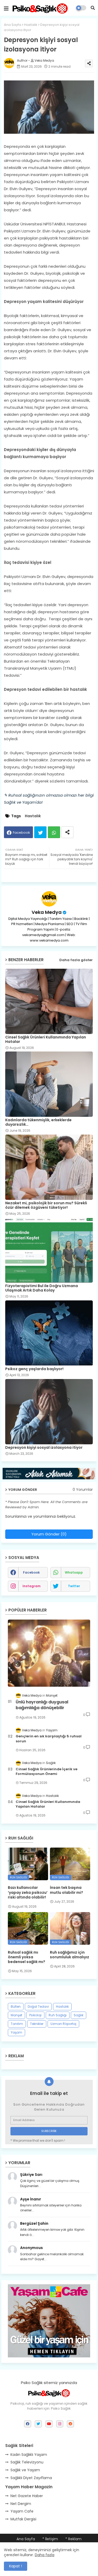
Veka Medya (47, 912)
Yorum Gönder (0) (49, 1534)
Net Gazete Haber (27, 2496)
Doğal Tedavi (38, 2007)
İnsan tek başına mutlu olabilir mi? (67, 1890)
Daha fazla (45, 2555)
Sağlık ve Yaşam (25, 2470)
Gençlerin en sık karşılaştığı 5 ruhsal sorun (49, 1739)
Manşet (16, 2015)
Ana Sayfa (13, 25)
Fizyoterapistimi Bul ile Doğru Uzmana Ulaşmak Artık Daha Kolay (42, 1288)
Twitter (40, 832)
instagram (31, 1586)
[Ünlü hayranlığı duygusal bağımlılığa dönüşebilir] (49, 1653)
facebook (31, 1572)
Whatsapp (54, 832)
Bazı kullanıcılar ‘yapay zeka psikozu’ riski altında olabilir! (28, 1892)
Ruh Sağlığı (58, 2015)
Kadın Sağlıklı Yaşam (29, 2455)
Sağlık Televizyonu (27, 2462)
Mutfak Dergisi (23, 2519)
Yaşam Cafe (22, 2511)
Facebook (21, 833)
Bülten (16, 2007)
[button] (93, 8)
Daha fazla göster (76, 960)
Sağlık (79, 2015)
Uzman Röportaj (63, 2024)
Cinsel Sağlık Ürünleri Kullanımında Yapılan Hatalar (46, 1039)
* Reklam (73, 2539)
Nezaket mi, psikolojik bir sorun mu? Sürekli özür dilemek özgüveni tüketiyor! (46, 1205)
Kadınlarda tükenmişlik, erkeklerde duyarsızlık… (38, 1122)
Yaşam (16, 2032)
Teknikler (37, 2024)
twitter (74, 1586)
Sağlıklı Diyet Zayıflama (31, 2478)
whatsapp (74, 1572)
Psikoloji (35, 2015)
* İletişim (50, 2539)
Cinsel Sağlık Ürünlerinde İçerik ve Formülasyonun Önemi (47, 1772)
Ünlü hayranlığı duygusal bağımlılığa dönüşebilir (42, 1705)
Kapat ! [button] (16, 2566)
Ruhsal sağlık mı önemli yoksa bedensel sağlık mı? (27, 1957)
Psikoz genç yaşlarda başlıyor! (34, 1369)
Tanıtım (17, 2024)
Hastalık (31, 25)
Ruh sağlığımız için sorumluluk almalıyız (70, 1955)
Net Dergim (21, 2504)
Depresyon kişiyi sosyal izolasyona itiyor (44, 1448)
